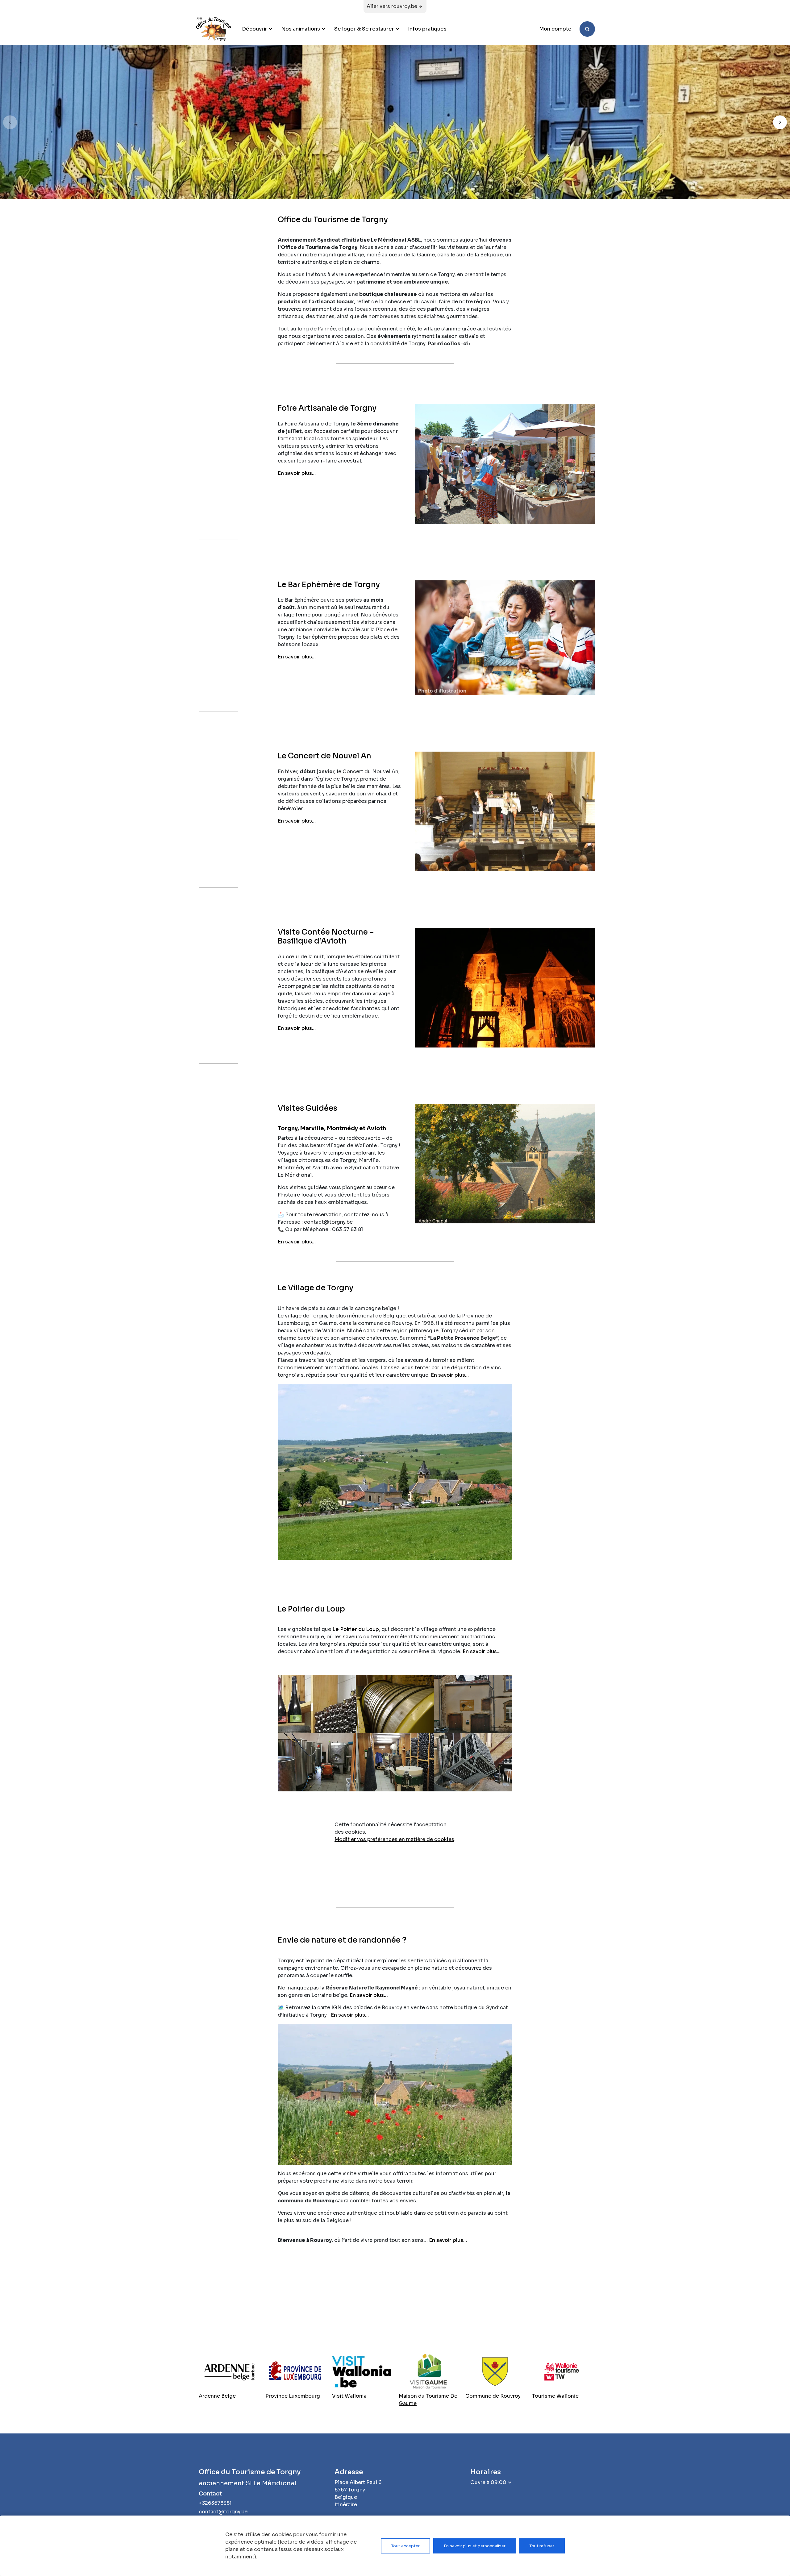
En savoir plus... (297, 473)
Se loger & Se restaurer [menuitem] (364, 29)
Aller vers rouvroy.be (392, 6)
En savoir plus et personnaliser (475, 2546)
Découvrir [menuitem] (255, 29)
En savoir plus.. (368, 1995)
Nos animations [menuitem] (301, 29)
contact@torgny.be (223, 2512)
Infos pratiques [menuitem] (427, 29)
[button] (780, 122)
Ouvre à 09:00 (488, 2482)
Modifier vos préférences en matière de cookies (394, 1839)
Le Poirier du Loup (356, 1629)
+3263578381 (215, 2503)
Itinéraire (346, 2505)
